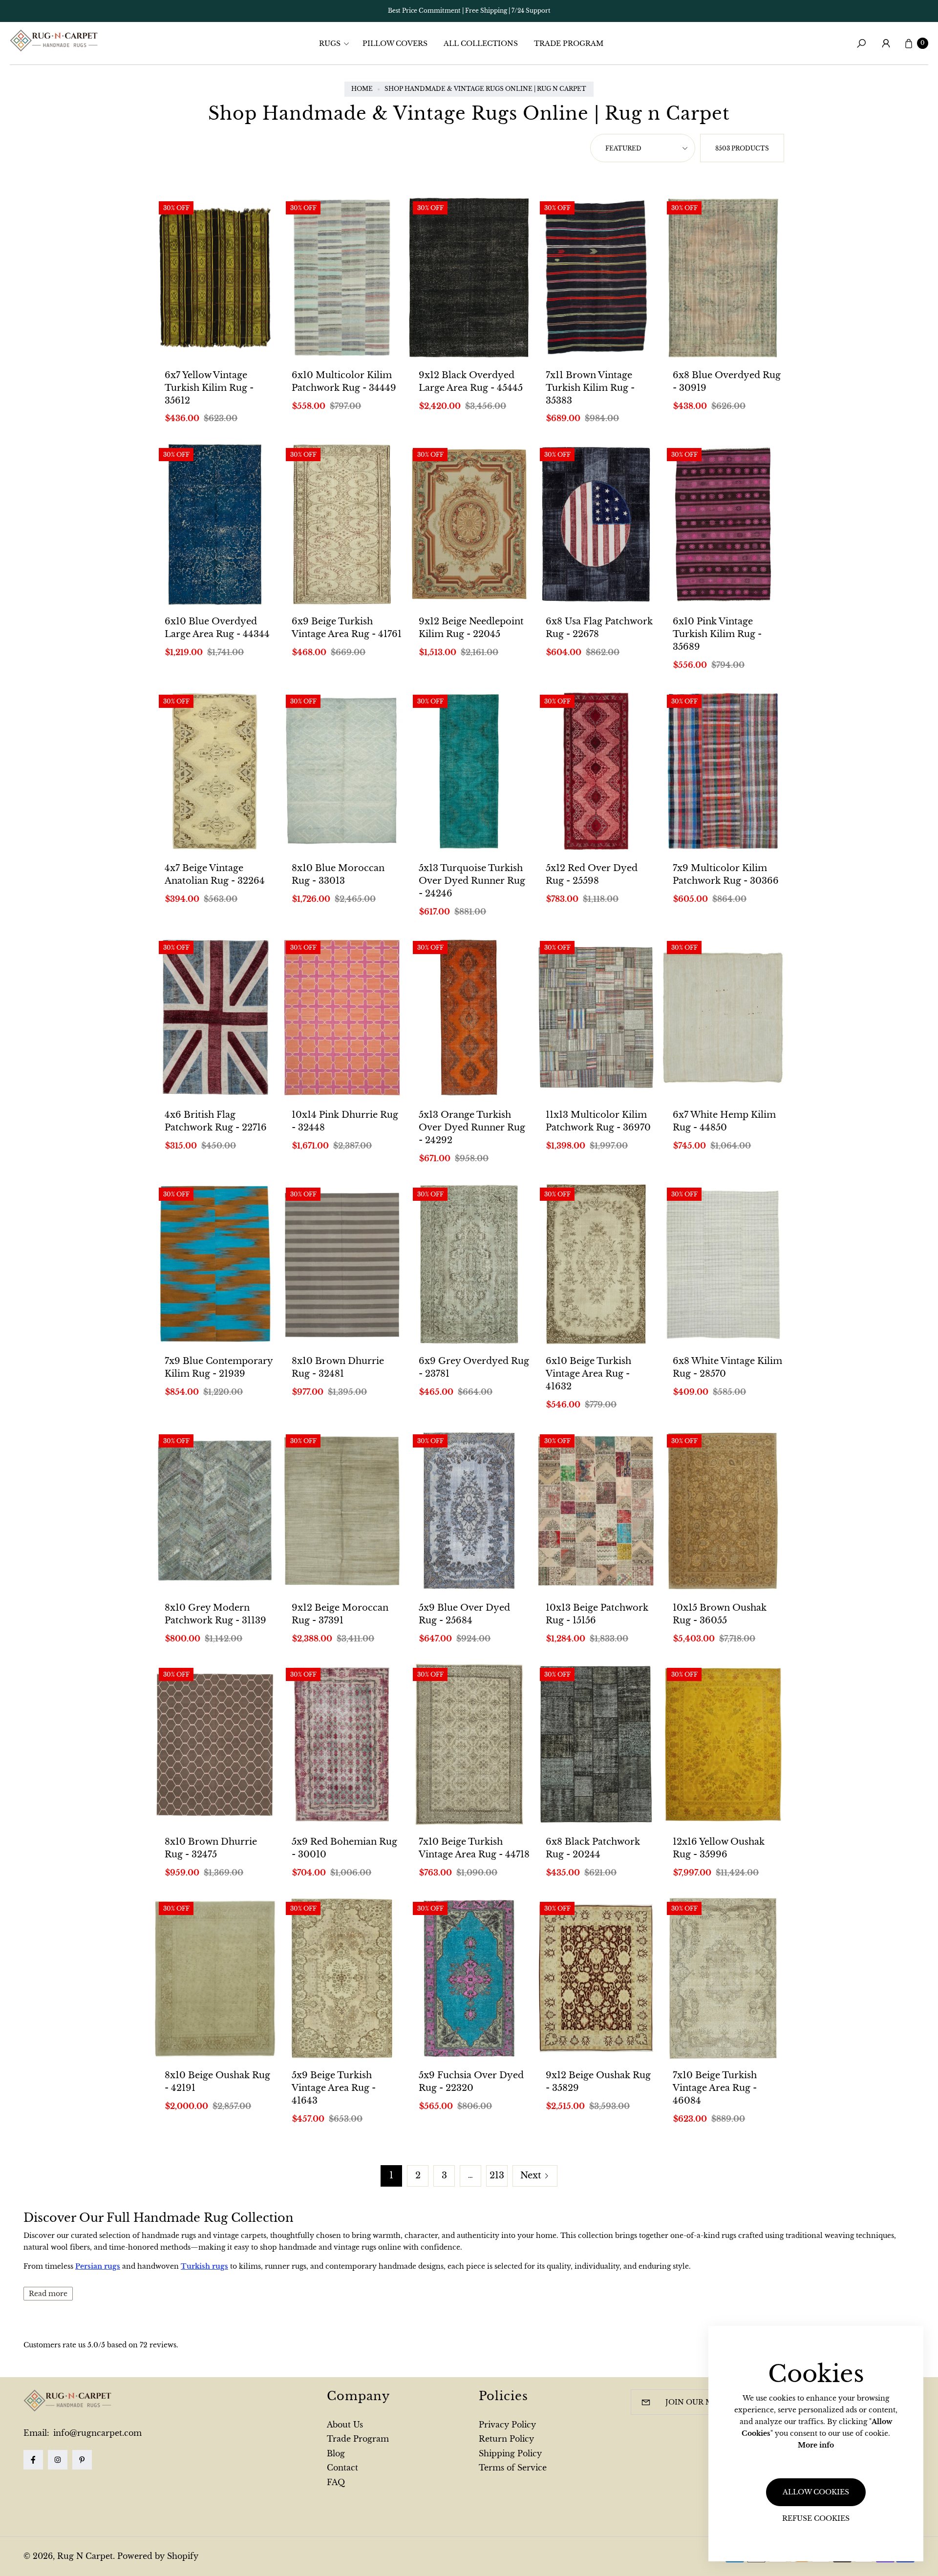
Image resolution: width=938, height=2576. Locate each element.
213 (497, 2175)
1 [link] (391, 2175)
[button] (337, 43)
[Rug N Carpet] (54, 41)
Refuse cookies (816, 2518)
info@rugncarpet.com (96, 2433)
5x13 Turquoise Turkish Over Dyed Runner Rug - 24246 (472, 881)
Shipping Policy (510, 2453)
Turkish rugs (204, 2266)
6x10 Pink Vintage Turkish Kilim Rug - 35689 (717, 634)
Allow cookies (816, 2492)
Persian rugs (98, 2266)
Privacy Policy (507, 2425)
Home (362, 89)
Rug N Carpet (85, 2556)
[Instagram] (58, 2460)
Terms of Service (513, 2468)
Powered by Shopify (158, 2556)
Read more (48, 2294)
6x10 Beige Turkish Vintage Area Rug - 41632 (588, 1374)
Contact (342, 2468)
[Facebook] (33, 2460)
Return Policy (506, 2439)
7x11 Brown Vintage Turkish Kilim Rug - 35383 (590, 388)
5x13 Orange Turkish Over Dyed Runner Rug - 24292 (472, 1128)
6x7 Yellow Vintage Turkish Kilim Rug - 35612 (209, 388)
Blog (336, 2453)
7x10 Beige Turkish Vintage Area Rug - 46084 (715, 2088)
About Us (345, 2425)
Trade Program (358, 2439)
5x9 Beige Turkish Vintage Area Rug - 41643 (334, 2088)
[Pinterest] (82, 2460)
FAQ (336, 2482)
